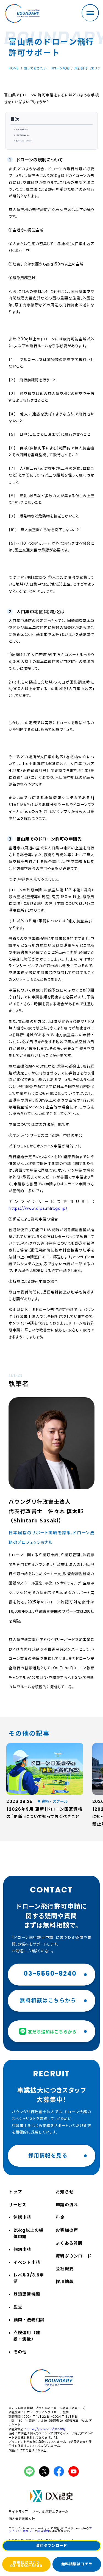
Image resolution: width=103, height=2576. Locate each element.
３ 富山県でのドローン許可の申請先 (23, 141)
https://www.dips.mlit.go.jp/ (38, 1209)
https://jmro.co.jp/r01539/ (46, 2429)
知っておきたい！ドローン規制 (47, 68)
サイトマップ (18, 2512)
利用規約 (43, 2531)
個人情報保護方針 (22, 2519)
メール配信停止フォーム (50, 2512)
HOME (14, 68)
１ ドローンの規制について (21, 129)
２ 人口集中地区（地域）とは (21, 135)
